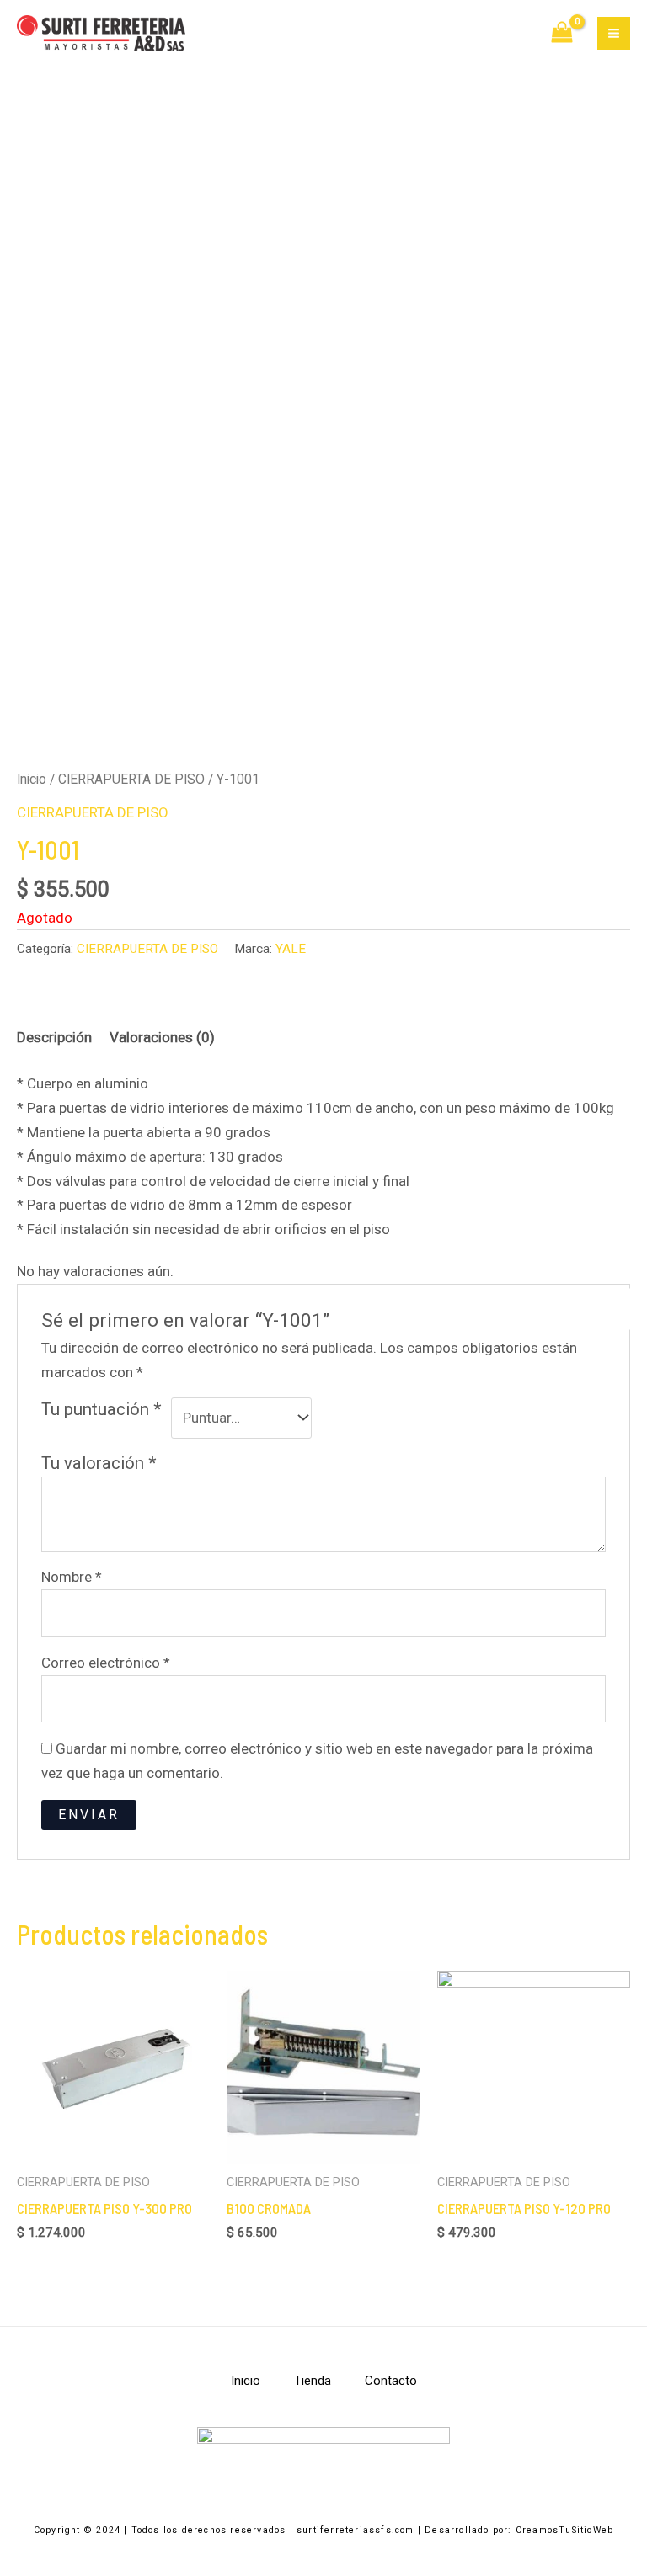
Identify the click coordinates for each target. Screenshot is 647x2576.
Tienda (313, 2381)
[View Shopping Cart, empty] (563, 34)
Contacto (391, 2381)
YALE (291, 949)
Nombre (72, 1577)
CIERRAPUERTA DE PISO (131, 779)
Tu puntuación (102, 1409)
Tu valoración (99, 1463)
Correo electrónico (106, 1663)
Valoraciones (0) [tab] (162, 1037)
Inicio (32, 779)
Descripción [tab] (54, 1037)
